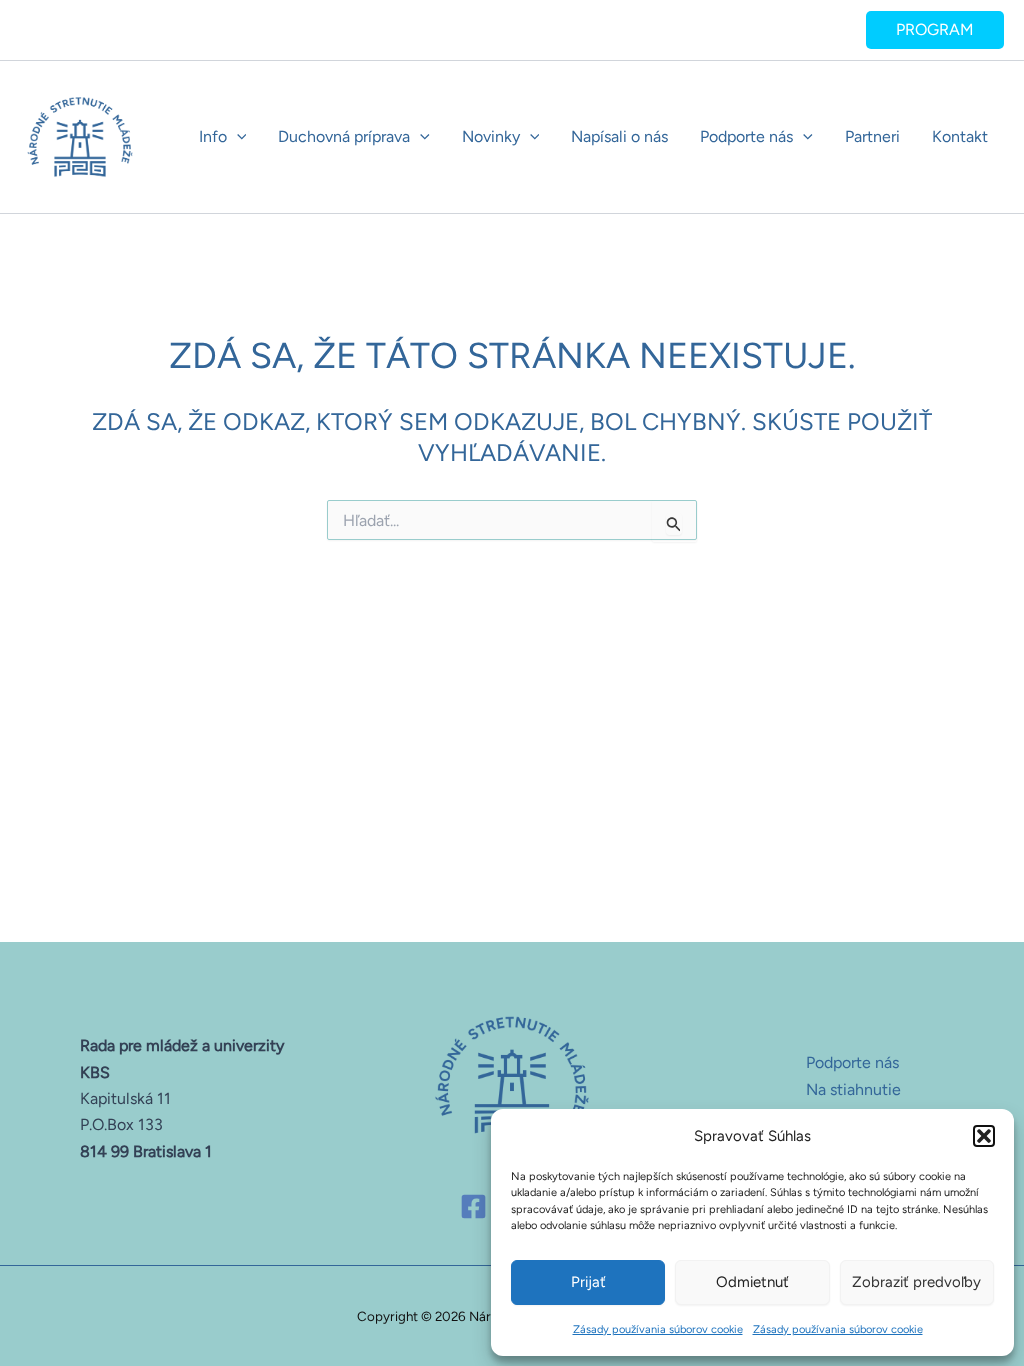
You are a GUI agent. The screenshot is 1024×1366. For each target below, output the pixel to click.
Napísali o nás (619, 136)
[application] (237, 137)
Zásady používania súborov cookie (658, 1329)
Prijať (588, 1282)
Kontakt (960, 136)
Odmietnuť (752, 1282)
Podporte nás (746, 136)
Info (213, 136)
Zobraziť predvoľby (916, 1282)
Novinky (491, 136)
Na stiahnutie (853, 1089)
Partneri (872, 136)
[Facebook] (473, 1206)
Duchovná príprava (344, 136)
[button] (984, 1136)
